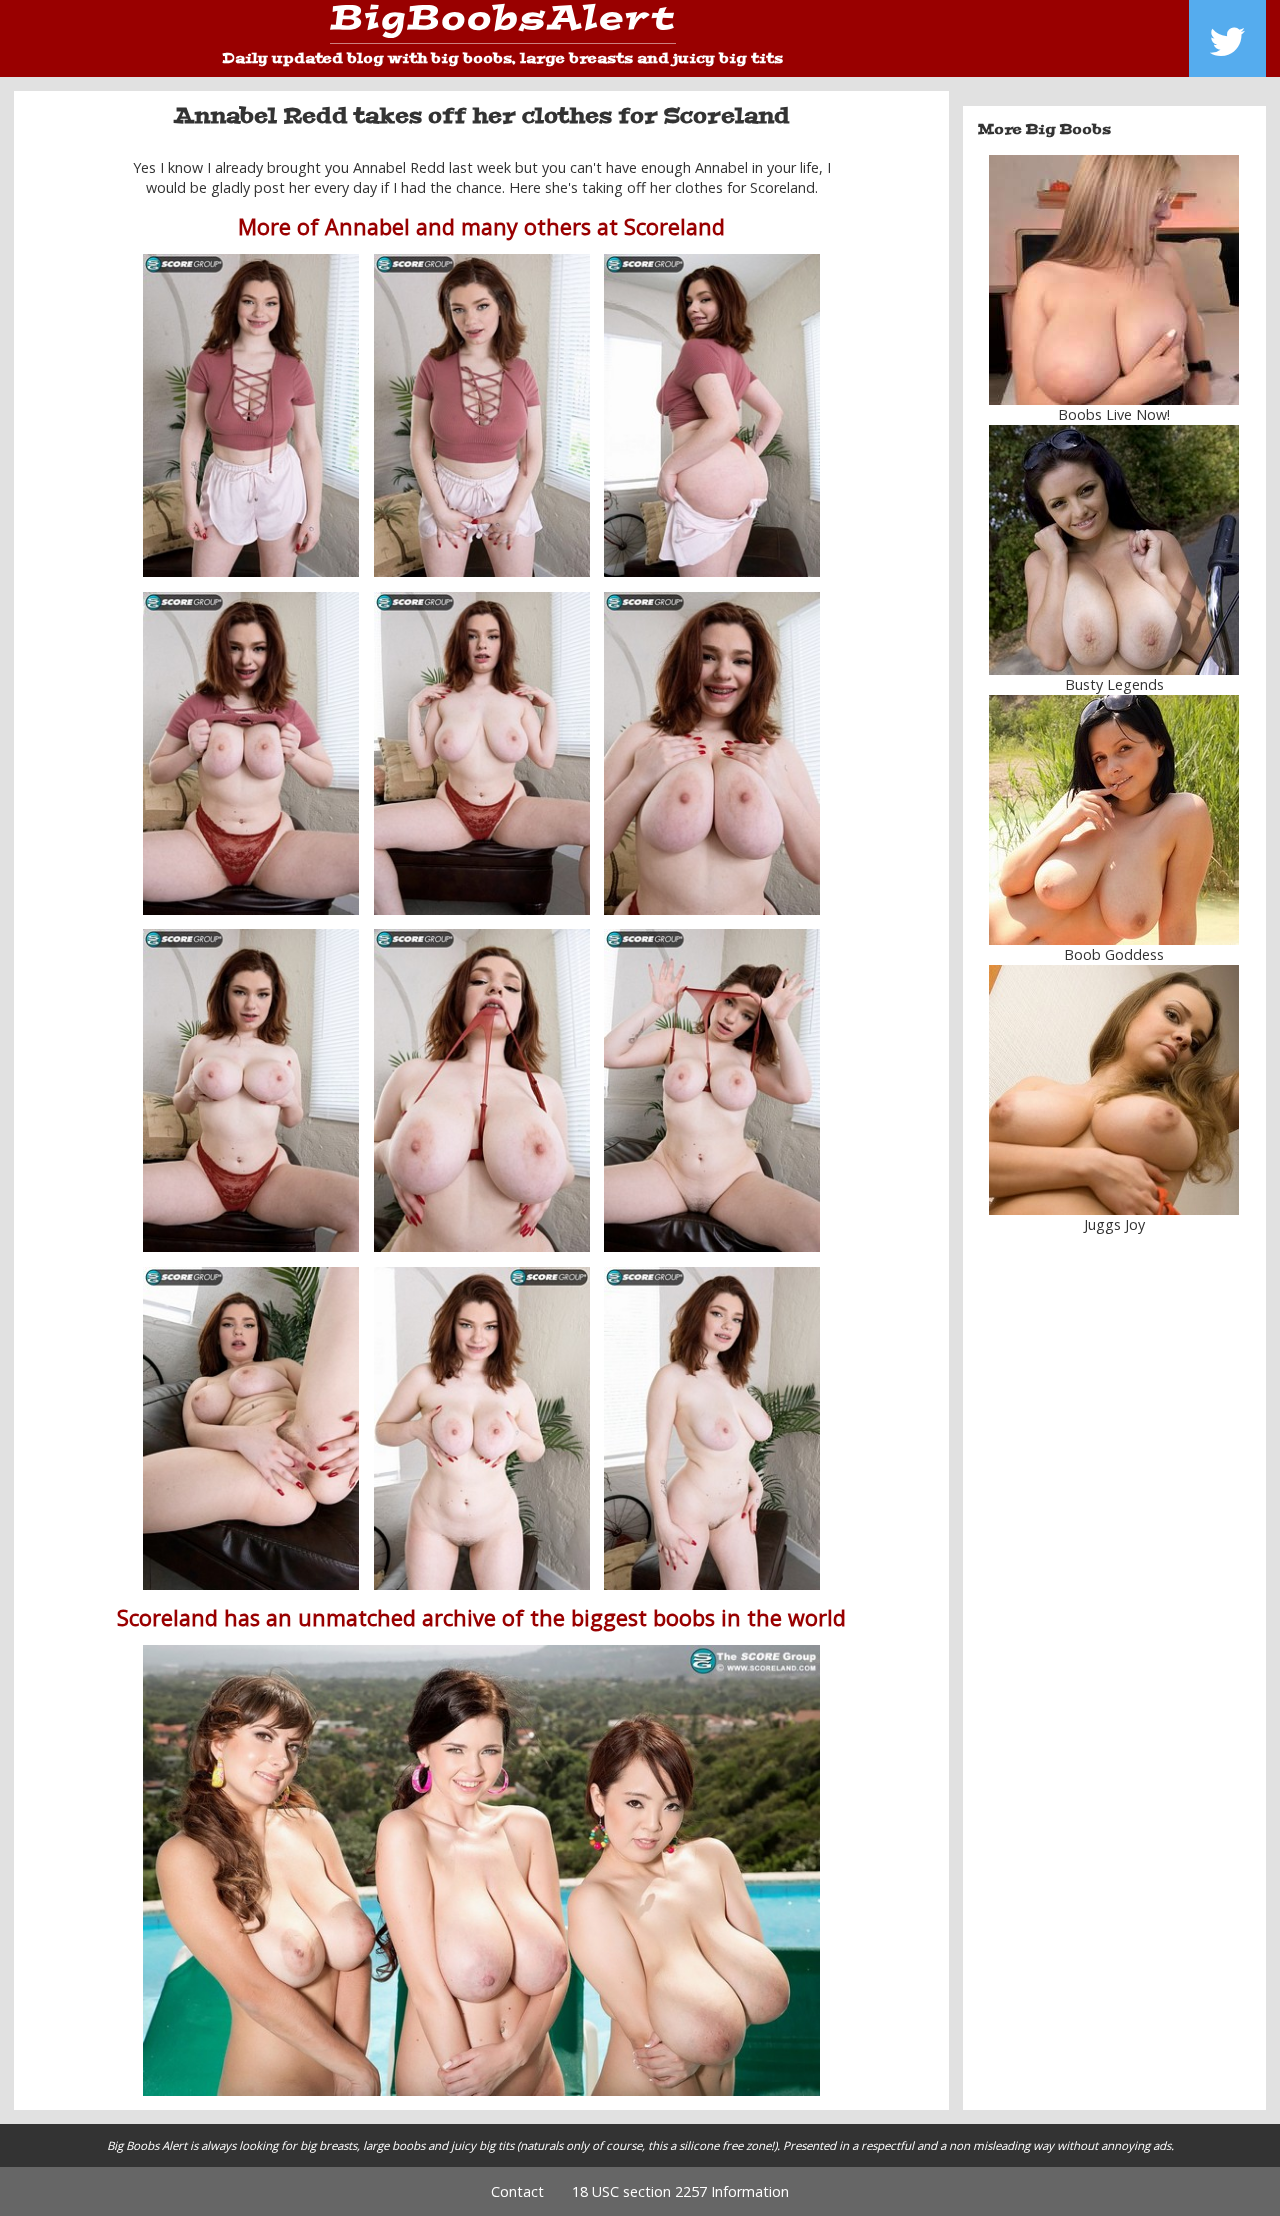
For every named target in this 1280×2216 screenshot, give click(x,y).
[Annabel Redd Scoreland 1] (251, 415)
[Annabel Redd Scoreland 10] (251, 1428)
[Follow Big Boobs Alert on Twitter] (1227, 38)
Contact (517, 2191)
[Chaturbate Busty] (1115, 280)
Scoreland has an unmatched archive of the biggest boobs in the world (481, 1617)
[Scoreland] (481, 1870)
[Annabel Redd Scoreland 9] (712, 1090)
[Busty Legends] (1115, 550)
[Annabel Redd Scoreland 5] (482, 753)
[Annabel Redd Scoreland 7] (251, 1090)
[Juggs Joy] (1115, 1090)
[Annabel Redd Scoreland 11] (482, 1428)
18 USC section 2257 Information (680, 2191)
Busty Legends (1114, 684)
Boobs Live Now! (1114, 414)
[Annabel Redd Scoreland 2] (712, 415)
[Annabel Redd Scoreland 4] (251, 753)
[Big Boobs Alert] (503, 24)
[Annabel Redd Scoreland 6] (712, 753)
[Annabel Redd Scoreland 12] (712, 1428)
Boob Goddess (1114, 954)
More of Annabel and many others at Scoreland (481, 226)
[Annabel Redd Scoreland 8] (482, 1090)
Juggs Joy (1114, 1224)
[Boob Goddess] (1115, 820)
